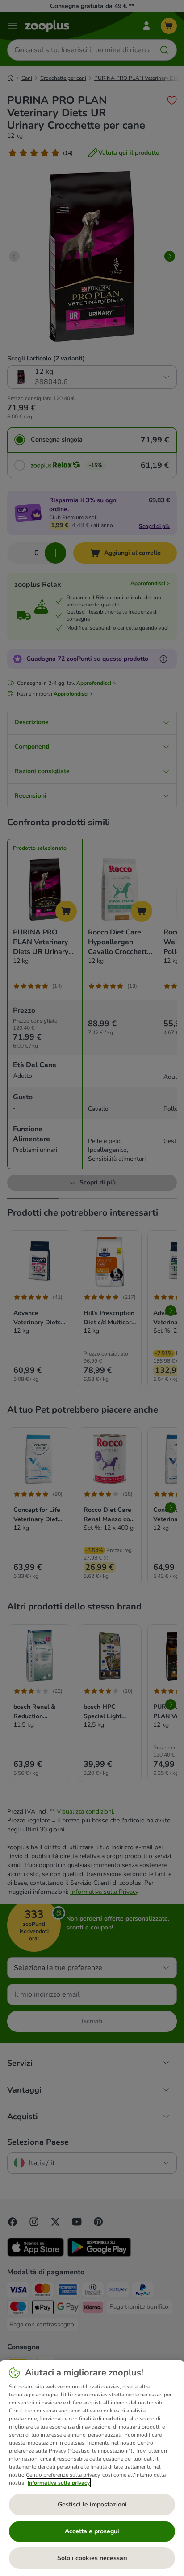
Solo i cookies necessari (92, 2558)
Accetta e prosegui (92, 2531)
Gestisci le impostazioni (92, 2504)
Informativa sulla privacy (59, 2483)
